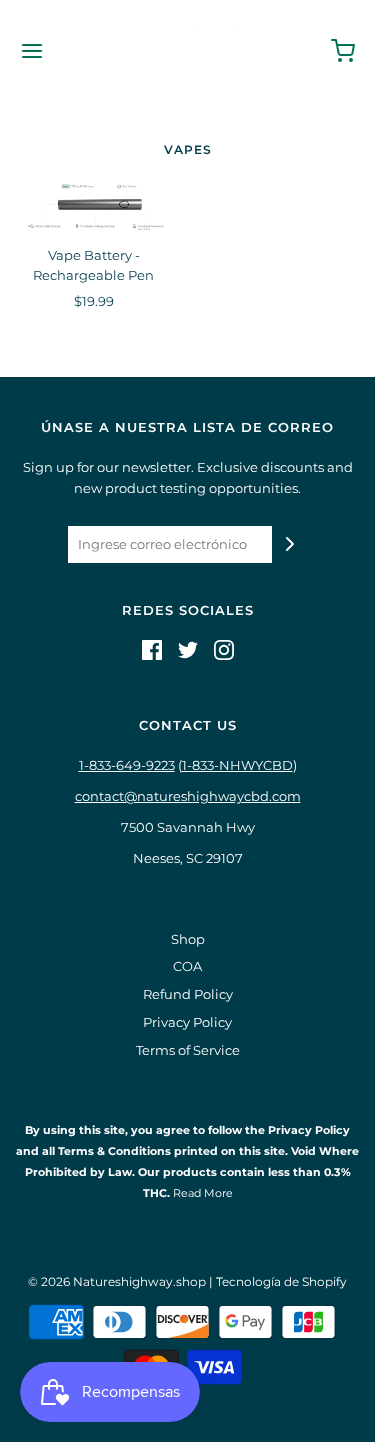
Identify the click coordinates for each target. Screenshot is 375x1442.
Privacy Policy (187, 1022)
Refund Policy (188, 994)
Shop (188, 939)
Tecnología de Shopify (281, 1281)
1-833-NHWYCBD (237, 765)
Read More (201, 1193)
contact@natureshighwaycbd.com (188, 796)
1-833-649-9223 (127, 765)
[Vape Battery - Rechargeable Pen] (94, 207)
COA (187, 966)
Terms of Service (188, 1050)
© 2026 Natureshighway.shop (117, 1281)
